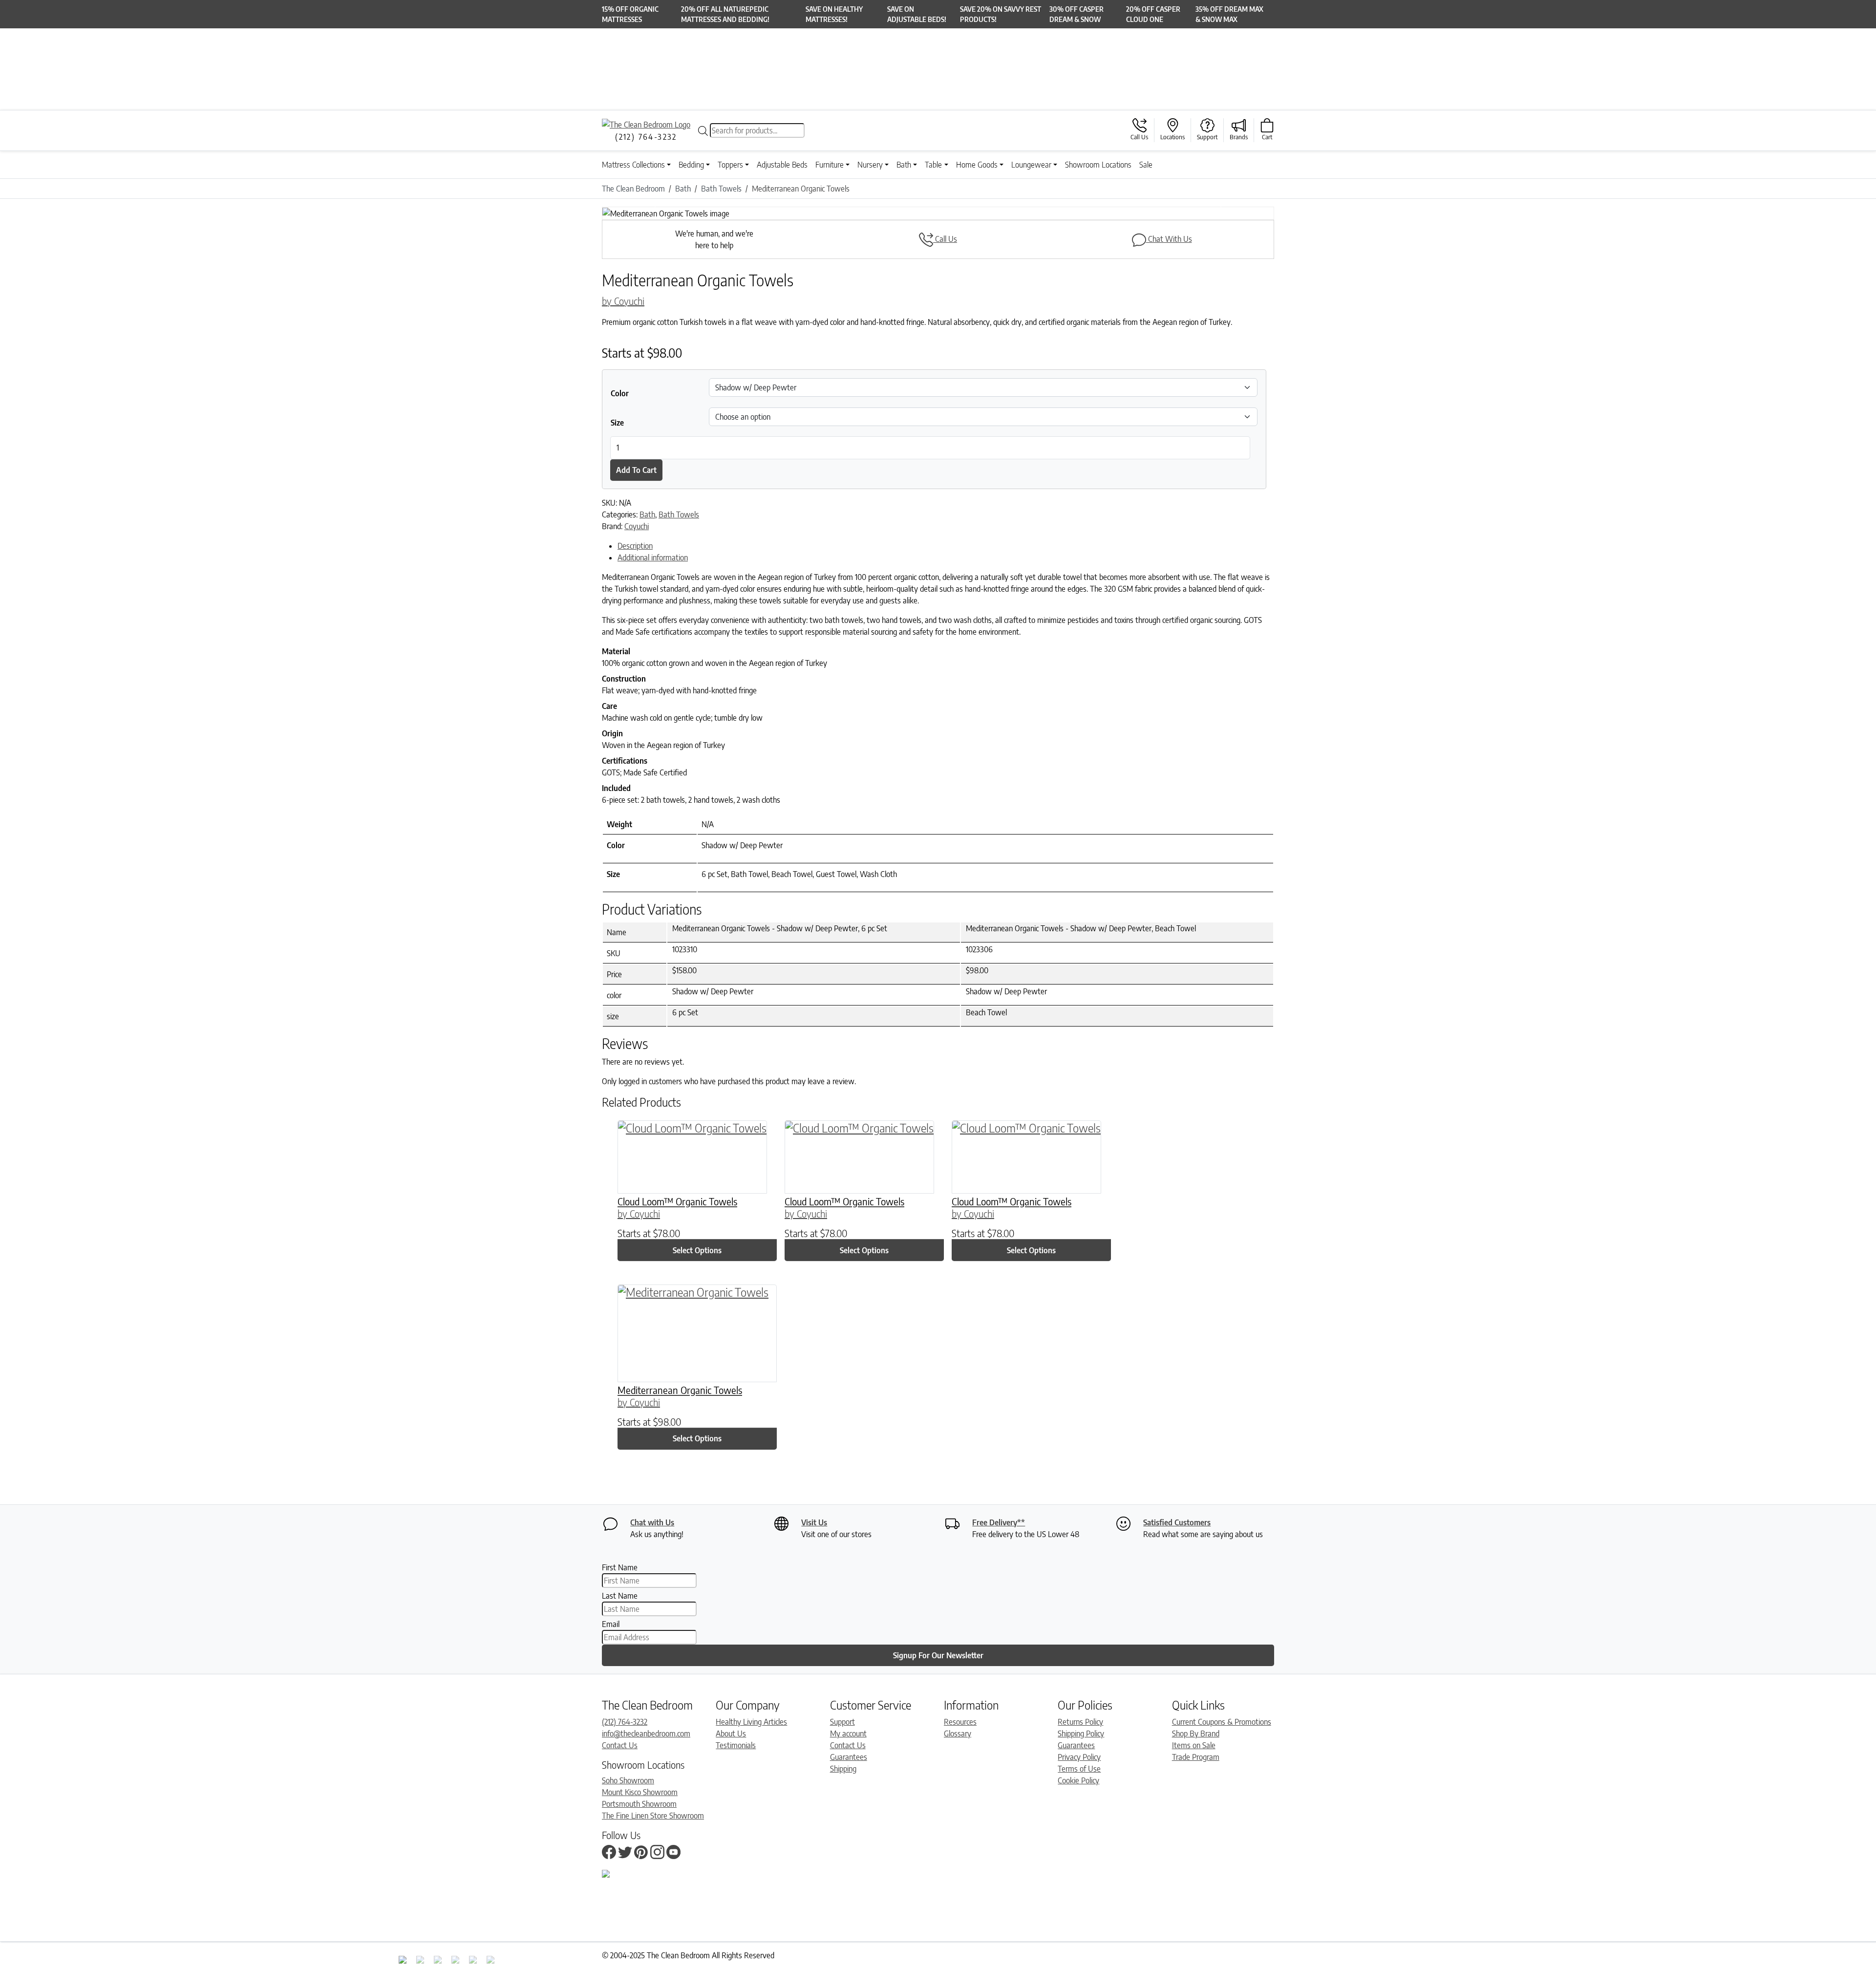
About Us (731, 1734)
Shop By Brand (1196, 1734)
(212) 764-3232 (625, 1722)
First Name (620, 1567)
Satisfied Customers (1177, 1522)
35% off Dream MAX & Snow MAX (1229, 14)
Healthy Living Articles (751, 1722)
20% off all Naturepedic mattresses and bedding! (725, 14)
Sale (1146, 165)
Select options (697, 1250)
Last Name (620, 1596)
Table (933, 165)
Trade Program (1196, 1757)
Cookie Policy (1078, 1780)
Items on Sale (1194, 1745)
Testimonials (736, 1745)
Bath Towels (679, 514)
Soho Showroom (628, 1780)
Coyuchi (637, 526)
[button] (652, 214)
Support (842, 1722)
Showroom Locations (1098, 165)
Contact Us (620, 1745)
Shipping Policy (1081, 1734)
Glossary (958, 1734)
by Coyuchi (623, 301)
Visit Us (814, 1522)
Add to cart (636, 470)
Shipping (843, 1769)
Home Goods (977, 165)
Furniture (830, 165)
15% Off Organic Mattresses (630, 14)
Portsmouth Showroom (639, 1804)
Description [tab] (635, 546)
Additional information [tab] (653, 557)
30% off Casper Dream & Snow (1077, 14)
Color (620, 393)
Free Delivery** (999, 1522)
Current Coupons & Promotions (1222, 1722)
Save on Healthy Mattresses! (834, 14)
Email (611, 1624)
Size (617, 423)
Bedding (691, 165)
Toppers (730, 165)
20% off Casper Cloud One (1153, 14)
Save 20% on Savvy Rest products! (1001, 14)
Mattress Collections (633, 165)
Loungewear (1031, 165)
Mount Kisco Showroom (640, 1792)
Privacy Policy (1079, 1757)
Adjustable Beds (782, 165)
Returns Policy (1080, 1722)
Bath (904, 165)
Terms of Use (1079, 1769)
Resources (960, 1722)
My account (848, 1734)
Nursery (870, 165)
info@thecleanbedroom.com (646, 1734)
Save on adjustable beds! (917, 14)
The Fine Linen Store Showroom (653, 1816)
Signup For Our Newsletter (938, 1655)
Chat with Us (652, 1522)
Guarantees (849, 1757)
